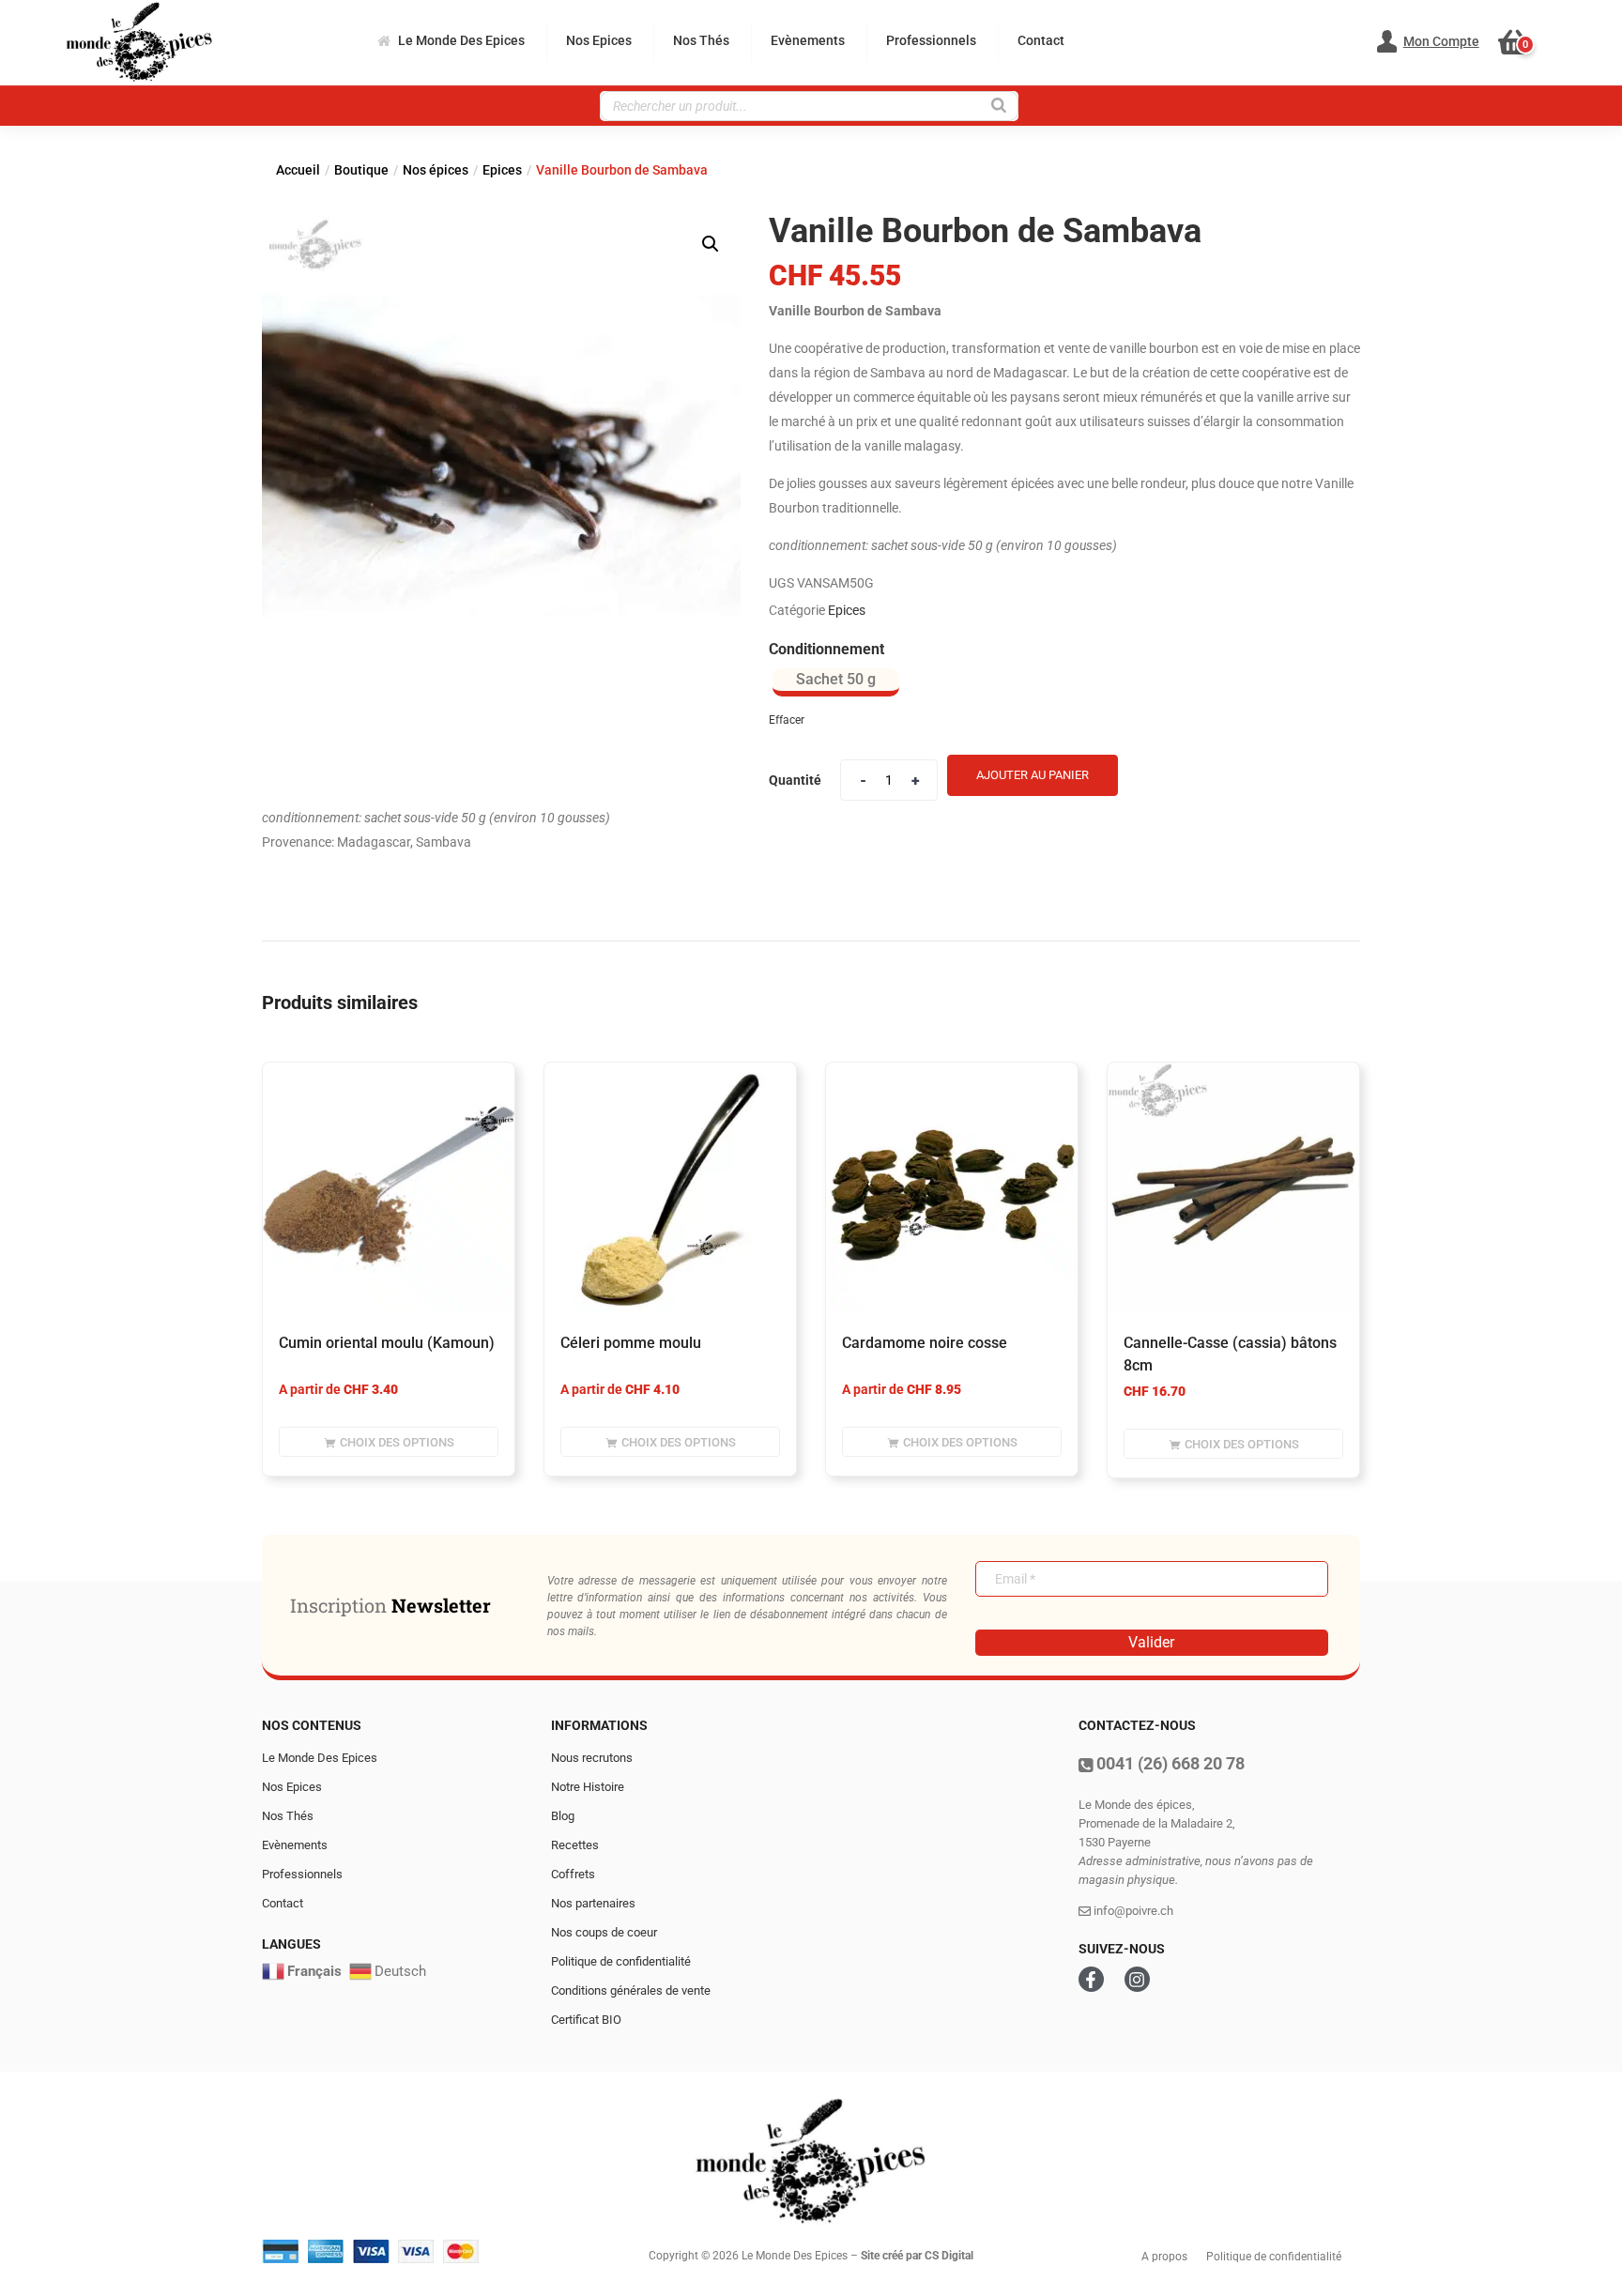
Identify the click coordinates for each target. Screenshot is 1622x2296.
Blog (563, 1816)
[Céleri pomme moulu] (670, 1188)
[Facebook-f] (1091, 1979)
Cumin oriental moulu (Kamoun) (387, 1343)
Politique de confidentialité (621, 1961)
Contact (1041, 40)
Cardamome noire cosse (925, 1343)
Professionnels (931, 40)
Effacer (787, 720)
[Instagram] (1137, 1979)
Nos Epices (599, 40)
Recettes (575, 1845)
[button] (1523, 42)
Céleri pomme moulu (631, 1343)
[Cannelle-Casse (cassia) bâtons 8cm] (1233, 1188)
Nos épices (436, 170)
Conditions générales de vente (631, 1990)
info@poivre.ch (1132, 1911)
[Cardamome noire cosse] (952, 1188)
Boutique (361, 170)
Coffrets (573, 1874)
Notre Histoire (588, 1787)
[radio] (836, 682)
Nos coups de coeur (604, 1932)
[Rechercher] (999, 104)
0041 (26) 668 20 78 (1169, 1763)
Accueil (298, 170)
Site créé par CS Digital (917, 2256)
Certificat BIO (586, 2020)
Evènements (808, 40)
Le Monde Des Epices (461, 40)
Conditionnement (826, 649)
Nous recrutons (592, 1758)
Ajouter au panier (1033, 775)
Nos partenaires (593, 1903)
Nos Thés (701, 40)
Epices (502, 170)
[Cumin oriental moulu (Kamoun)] (389, 1188)
